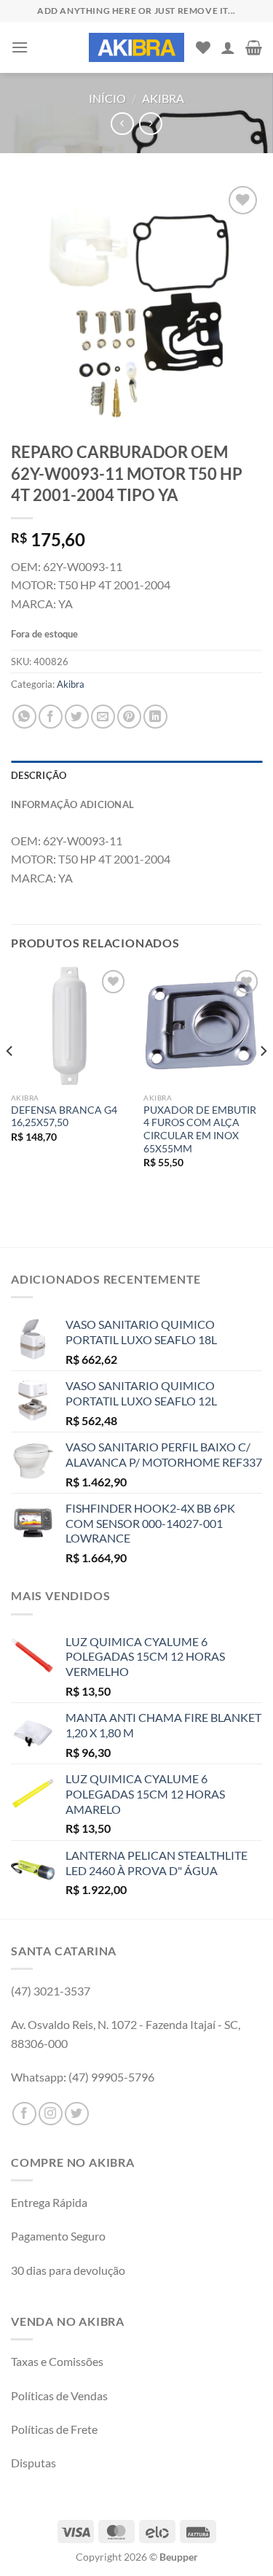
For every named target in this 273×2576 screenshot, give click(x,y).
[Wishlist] (203, 47)
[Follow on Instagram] (51, 2114)
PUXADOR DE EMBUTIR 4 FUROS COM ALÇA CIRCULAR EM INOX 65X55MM (200, 1129)
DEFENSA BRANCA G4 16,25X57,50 (64, 1117)
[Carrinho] (254, 47)
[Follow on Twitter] (77, 2114)
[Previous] (10, 1080)
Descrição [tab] (39, 775)
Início (107, 98)
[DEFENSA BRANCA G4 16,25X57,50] (70, 1026)
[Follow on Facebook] (24, 2114)
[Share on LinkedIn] (155, 717)
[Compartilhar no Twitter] (77, 717)
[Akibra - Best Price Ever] (137, 47)
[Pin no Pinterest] (129, 717)
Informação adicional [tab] (72, 804)
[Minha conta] (228, 47)
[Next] (263, 1080)
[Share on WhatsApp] (24, 717)
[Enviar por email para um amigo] (103, 717)
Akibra (163, 98)
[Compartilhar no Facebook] (51, 717)
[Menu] (20, 47)
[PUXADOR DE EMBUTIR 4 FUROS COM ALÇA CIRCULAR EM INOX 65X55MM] (203, 1026)
